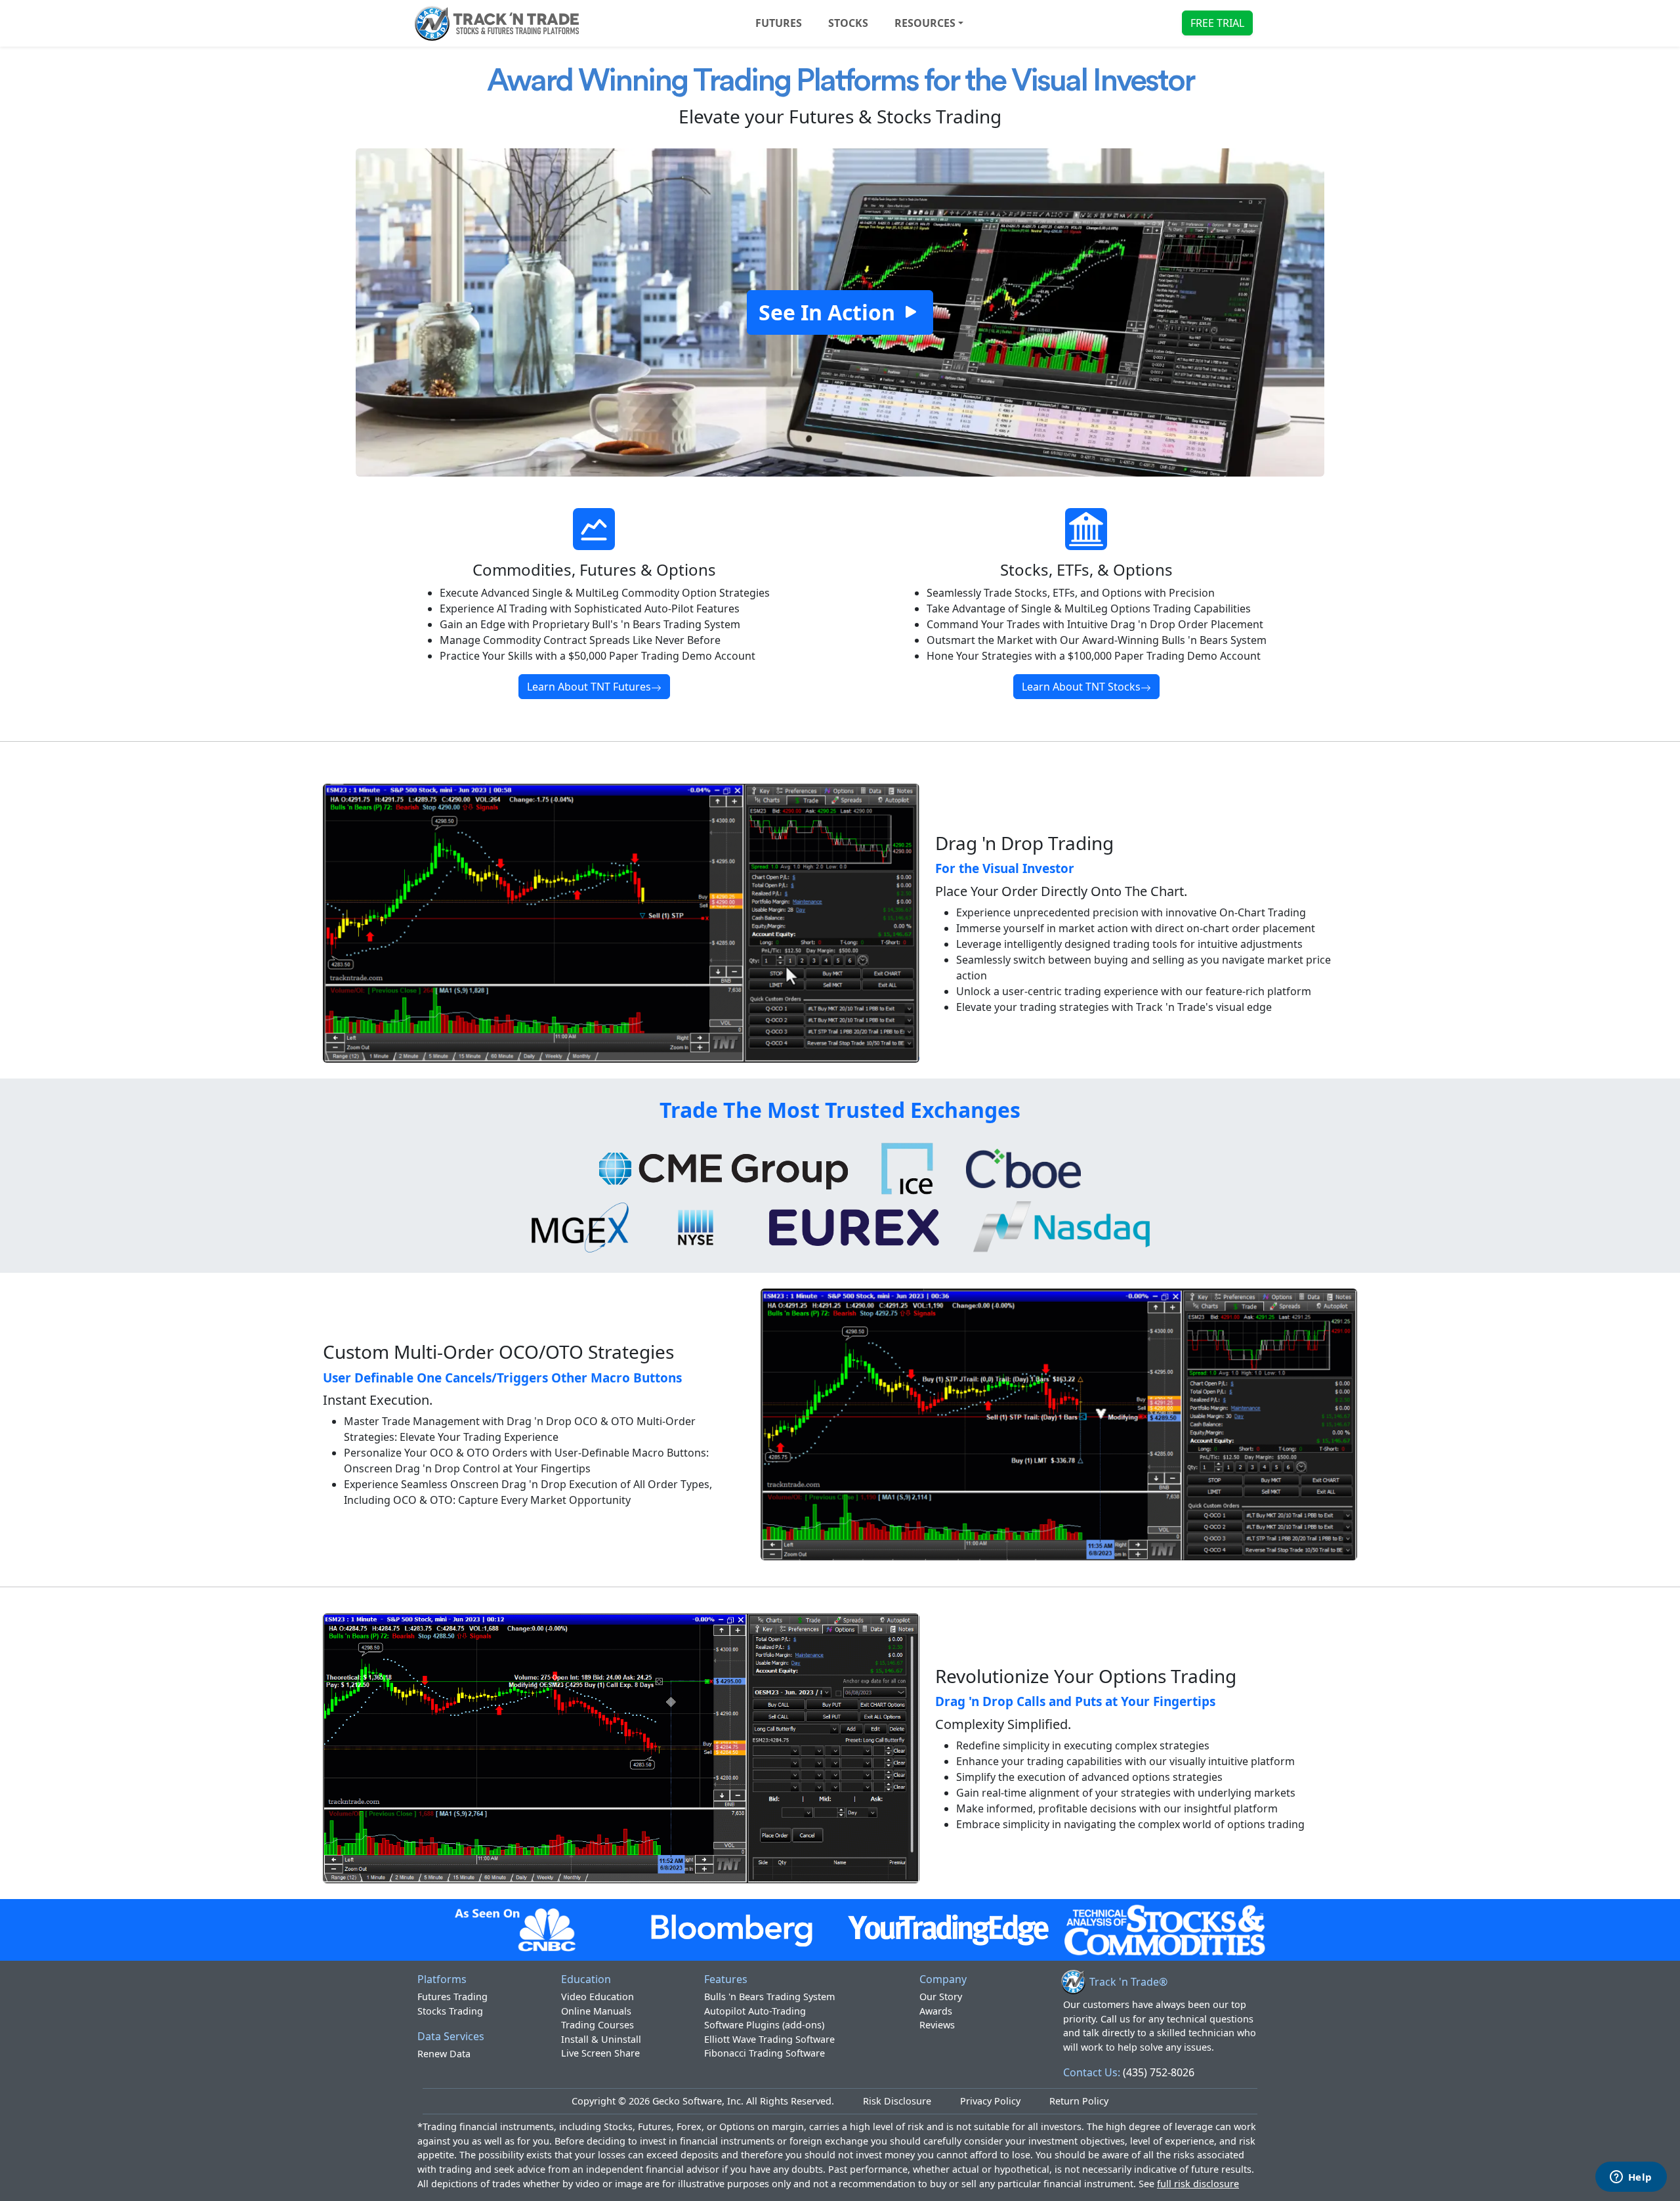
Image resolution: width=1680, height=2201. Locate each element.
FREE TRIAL (1217, 23)
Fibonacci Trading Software (765, 2053)
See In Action (829, 312)
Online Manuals (596, 2011)
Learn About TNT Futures (589, 687)
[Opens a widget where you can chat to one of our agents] (1631, 2178)
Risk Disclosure (897, 2101)
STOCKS (848, 23)
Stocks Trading (450, 2011)
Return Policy (1079, 2101)
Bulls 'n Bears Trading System (769, 1997)
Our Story (941, 1997)
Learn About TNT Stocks (1081, 687)
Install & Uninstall (601, 2039)
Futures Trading (452, 1997)
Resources (925, 23)
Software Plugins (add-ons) (764, 2025)
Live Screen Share (600, 2053)
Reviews (937, 2025)
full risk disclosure (1198, 2184)
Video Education (598, 1997)
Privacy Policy (990, 2101)
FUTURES (779, 23)
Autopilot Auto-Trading (755, 2011)
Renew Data (444, 2054)
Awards (936, 2011)
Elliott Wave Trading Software (769, 2039)
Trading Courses (598, 2025)
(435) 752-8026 (1159, 2072)
